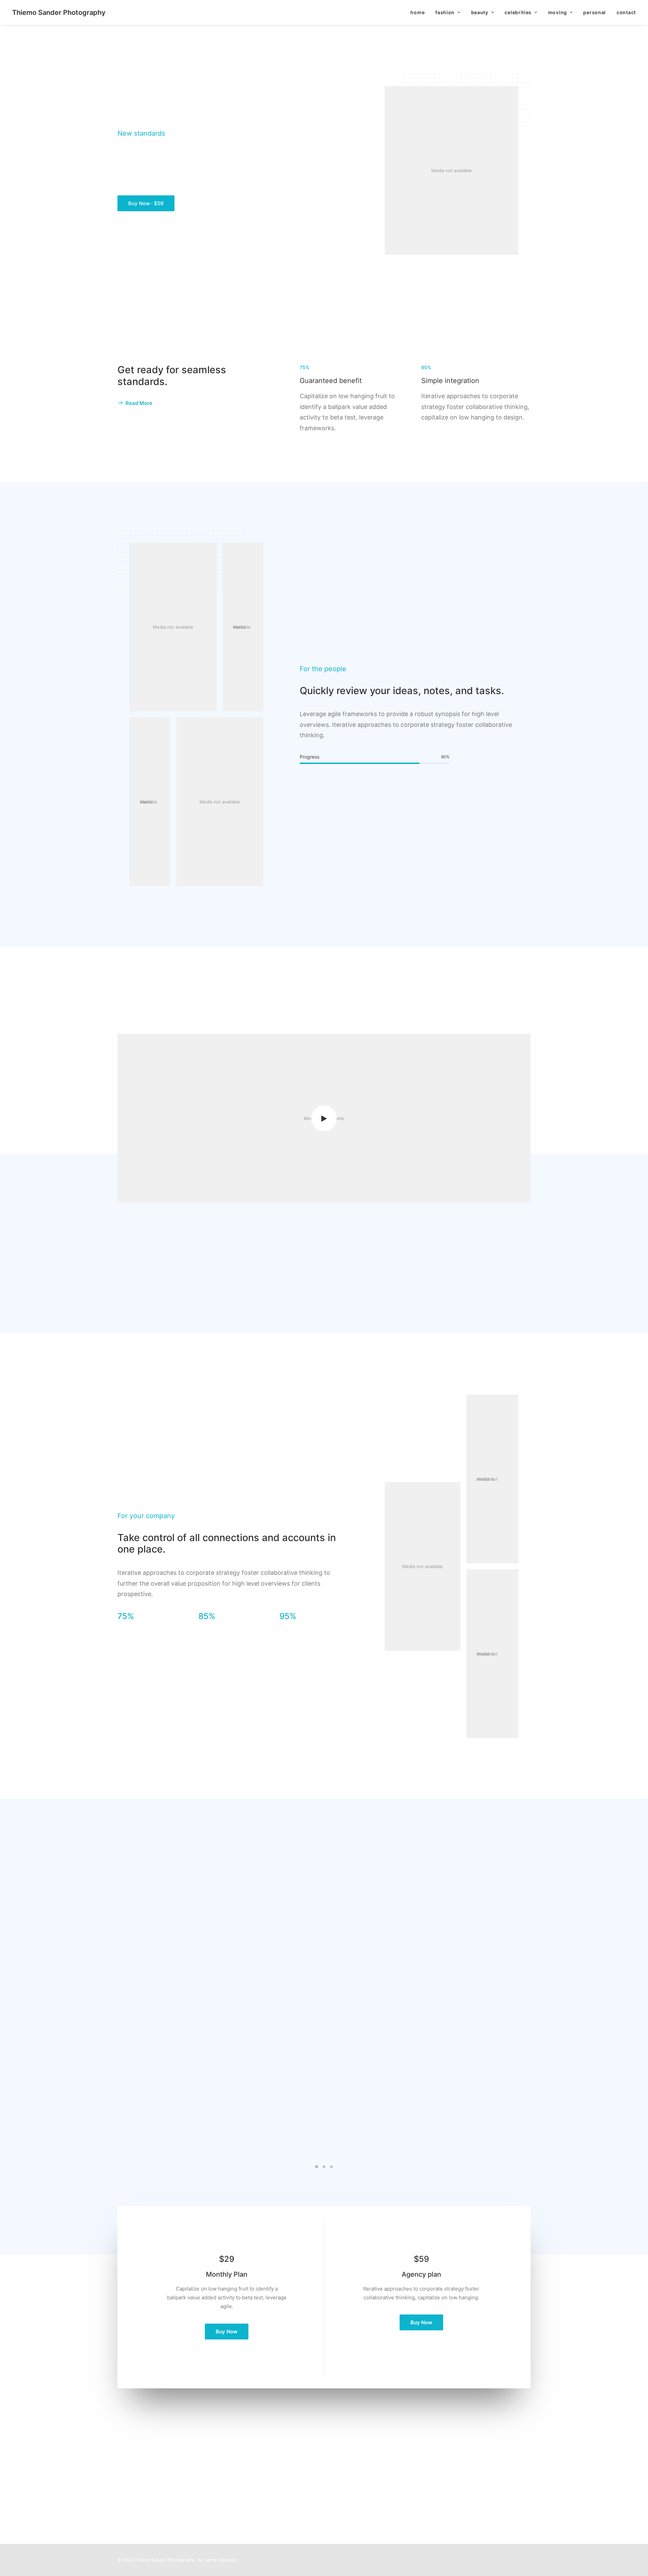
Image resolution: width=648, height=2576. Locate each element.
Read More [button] (139, 403)
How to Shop (239, 2464)
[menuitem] (420, 12)
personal (595, 12)
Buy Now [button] (227, 2332)
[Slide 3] (331, 2167)
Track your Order (244, 2482)
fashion (445, 12)
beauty (480, 12)
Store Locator (240, 2491)
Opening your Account (250, 2455)
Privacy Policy (347, 2473)
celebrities (518, 12)
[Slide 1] (317, 2167)
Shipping (234, 2473)
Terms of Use (346, 2482)
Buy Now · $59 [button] (146, 203)
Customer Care (348, 2455)
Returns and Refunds (355, 2464)
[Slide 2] (324, 2167)
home (417, 12)
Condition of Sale (351, 2491)
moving (558, 12)
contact (626, 12)
